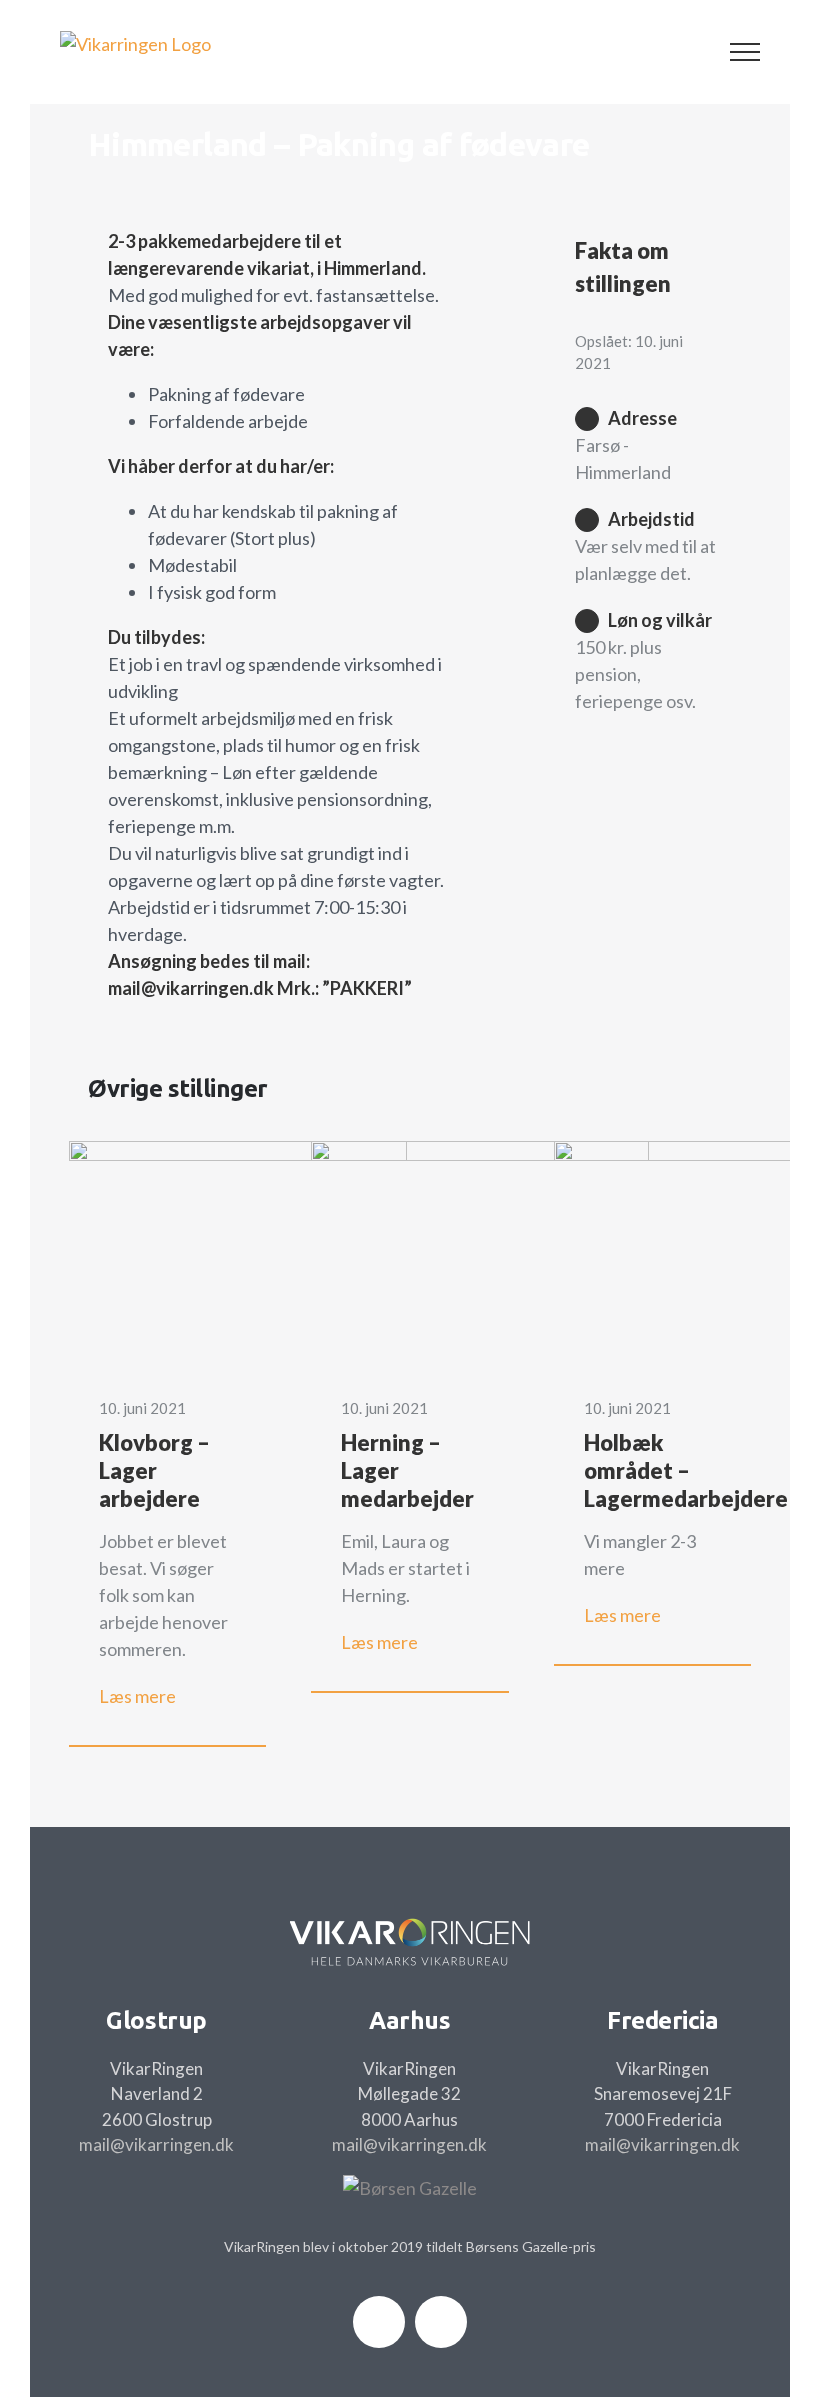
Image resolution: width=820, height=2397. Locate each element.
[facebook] (379, 2322)
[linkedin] (441, 2322)
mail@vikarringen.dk (156, 2144)
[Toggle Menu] (745, 52)
